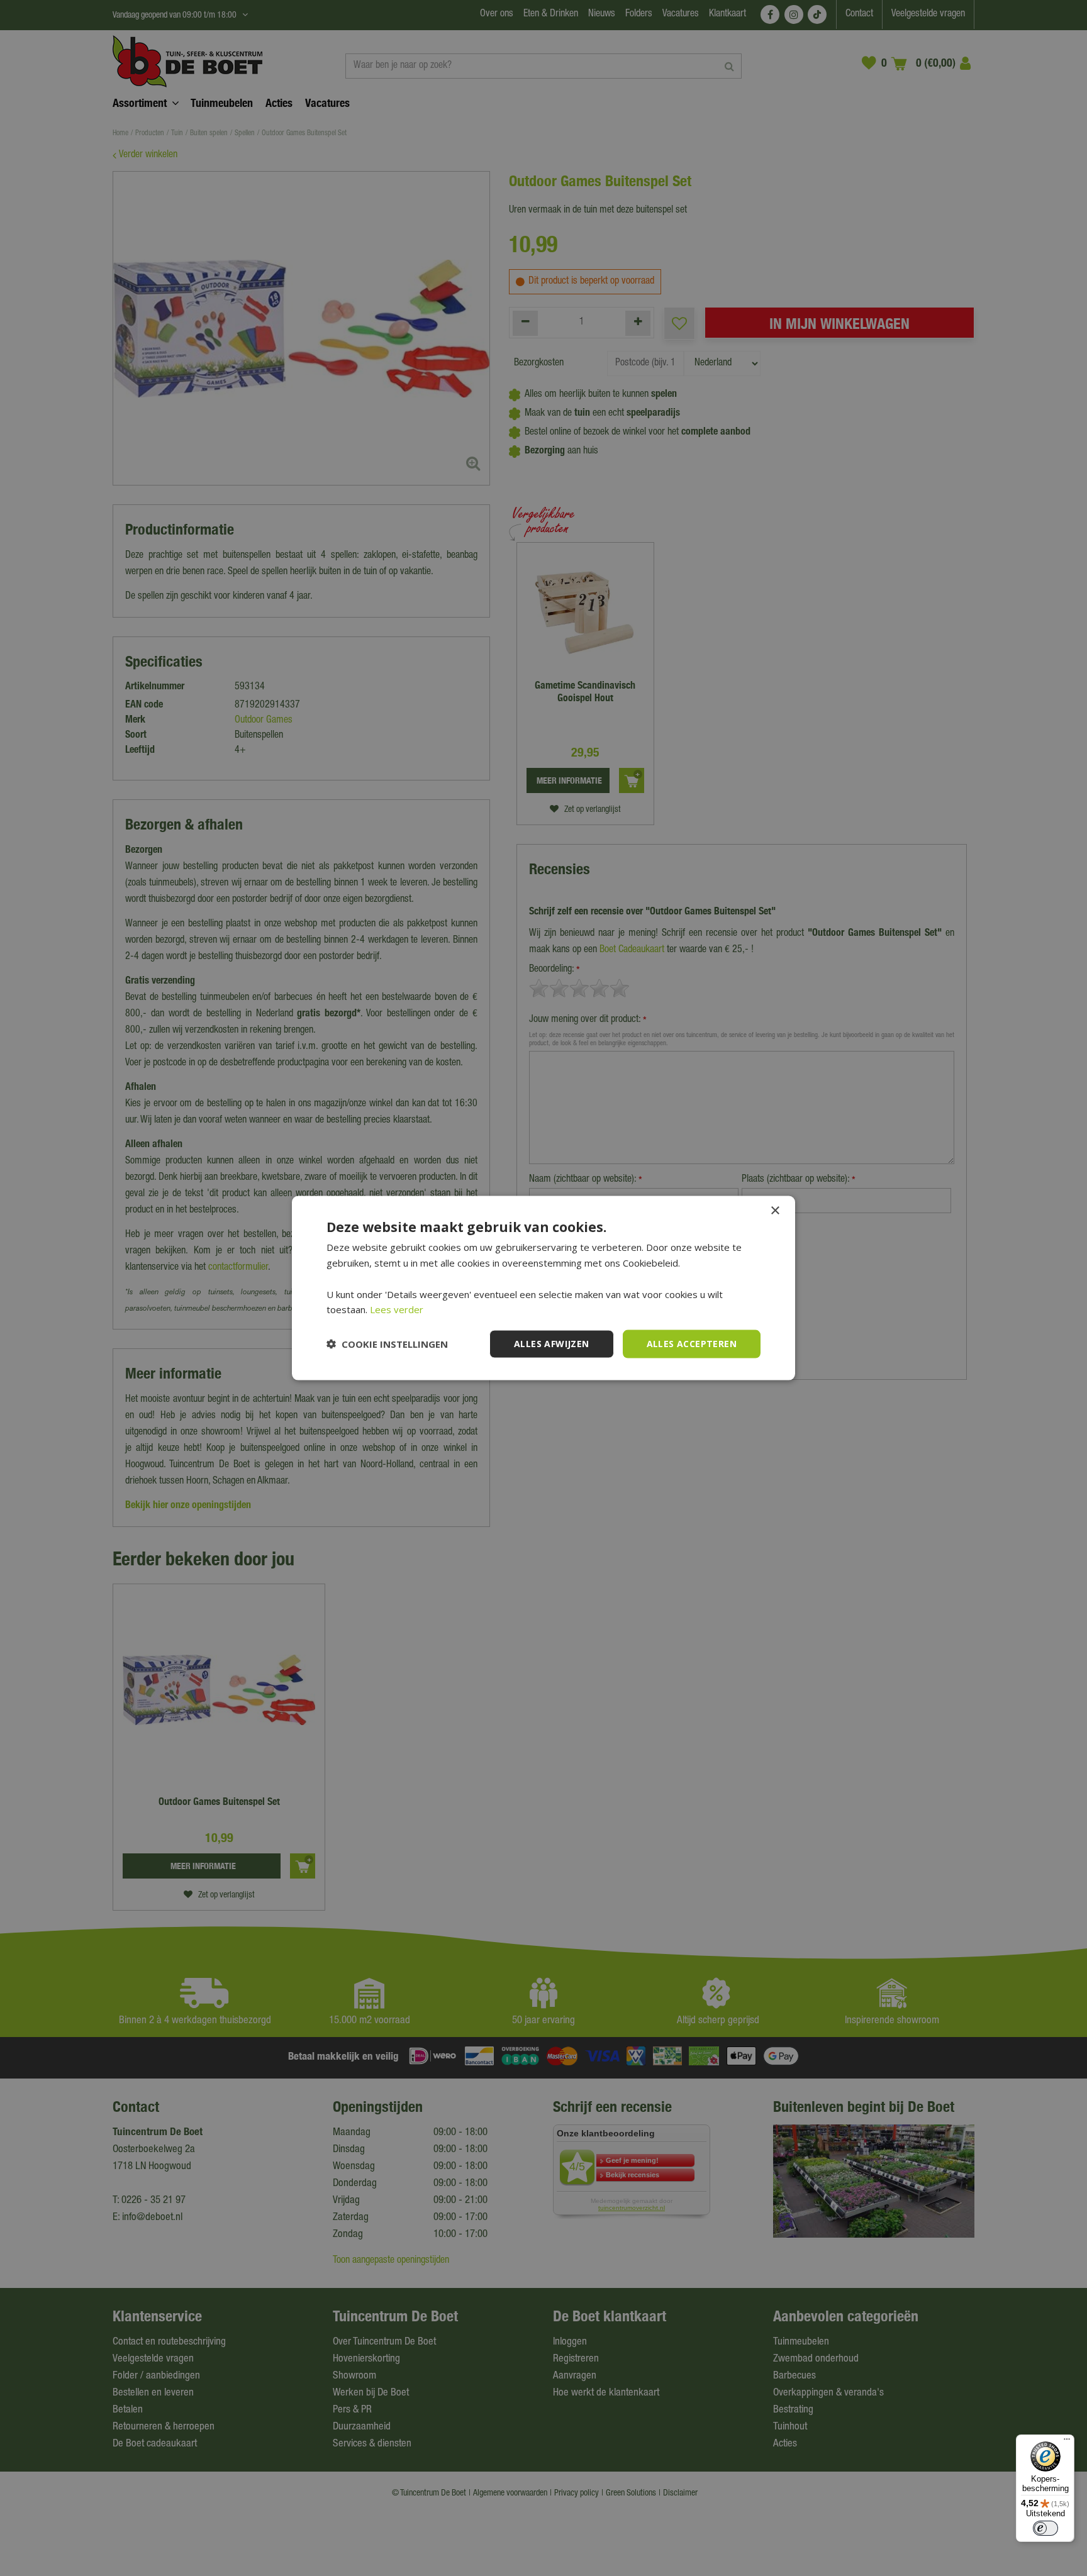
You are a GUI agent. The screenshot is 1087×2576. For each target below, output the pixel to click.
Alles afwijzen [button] (552, 1344)
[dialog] (543, 1288)
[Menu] (1067, 2442)
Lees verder (397, 1309)
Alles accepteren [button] (692, 1344)
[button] (387, 1344)
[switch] (1045, 2528)
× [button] (775, 1211)
